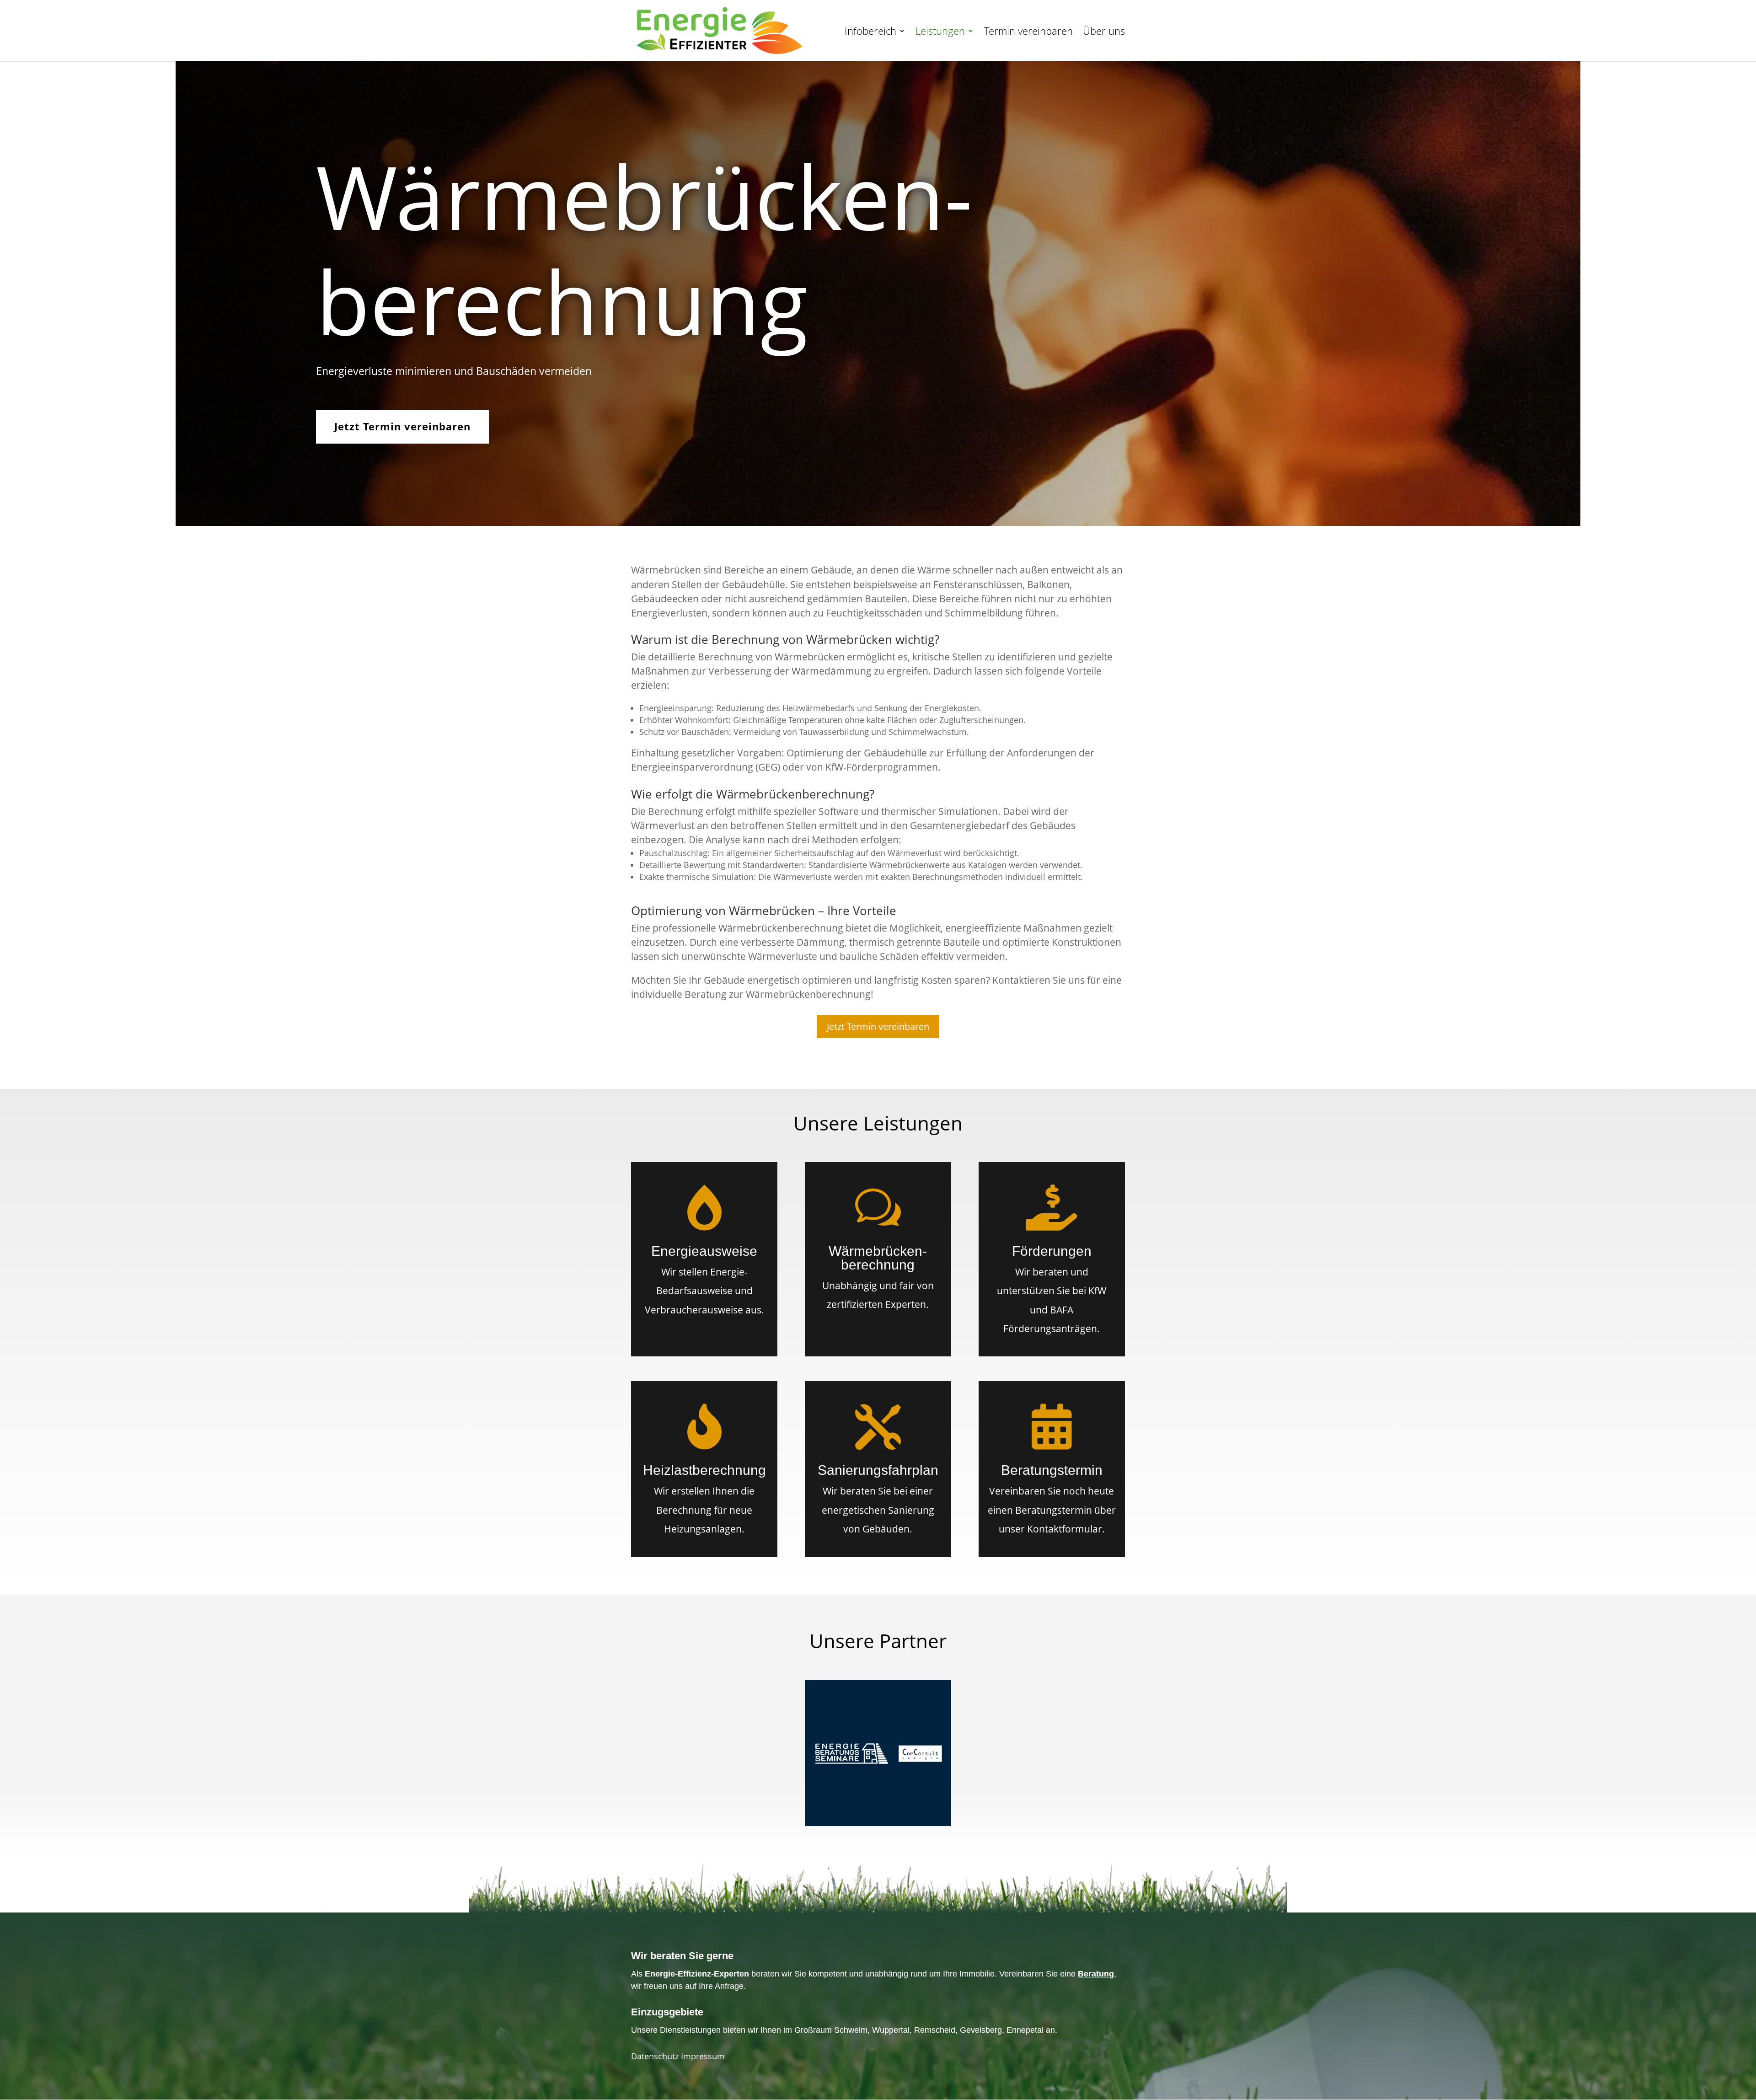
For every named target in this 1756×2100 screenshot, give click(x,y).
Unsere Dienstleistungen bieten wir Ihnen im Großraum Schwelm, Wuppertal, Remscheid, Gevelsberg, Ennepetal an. (844, 2030)
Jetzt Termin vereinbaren (402, 426)
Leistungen (940, 32)
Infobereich (870, 32)
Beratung (1096, 1974)
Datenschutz (656, 2056)
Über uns (1104, 32)
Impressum (703, 2056)
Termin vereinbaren (1028, 32)
